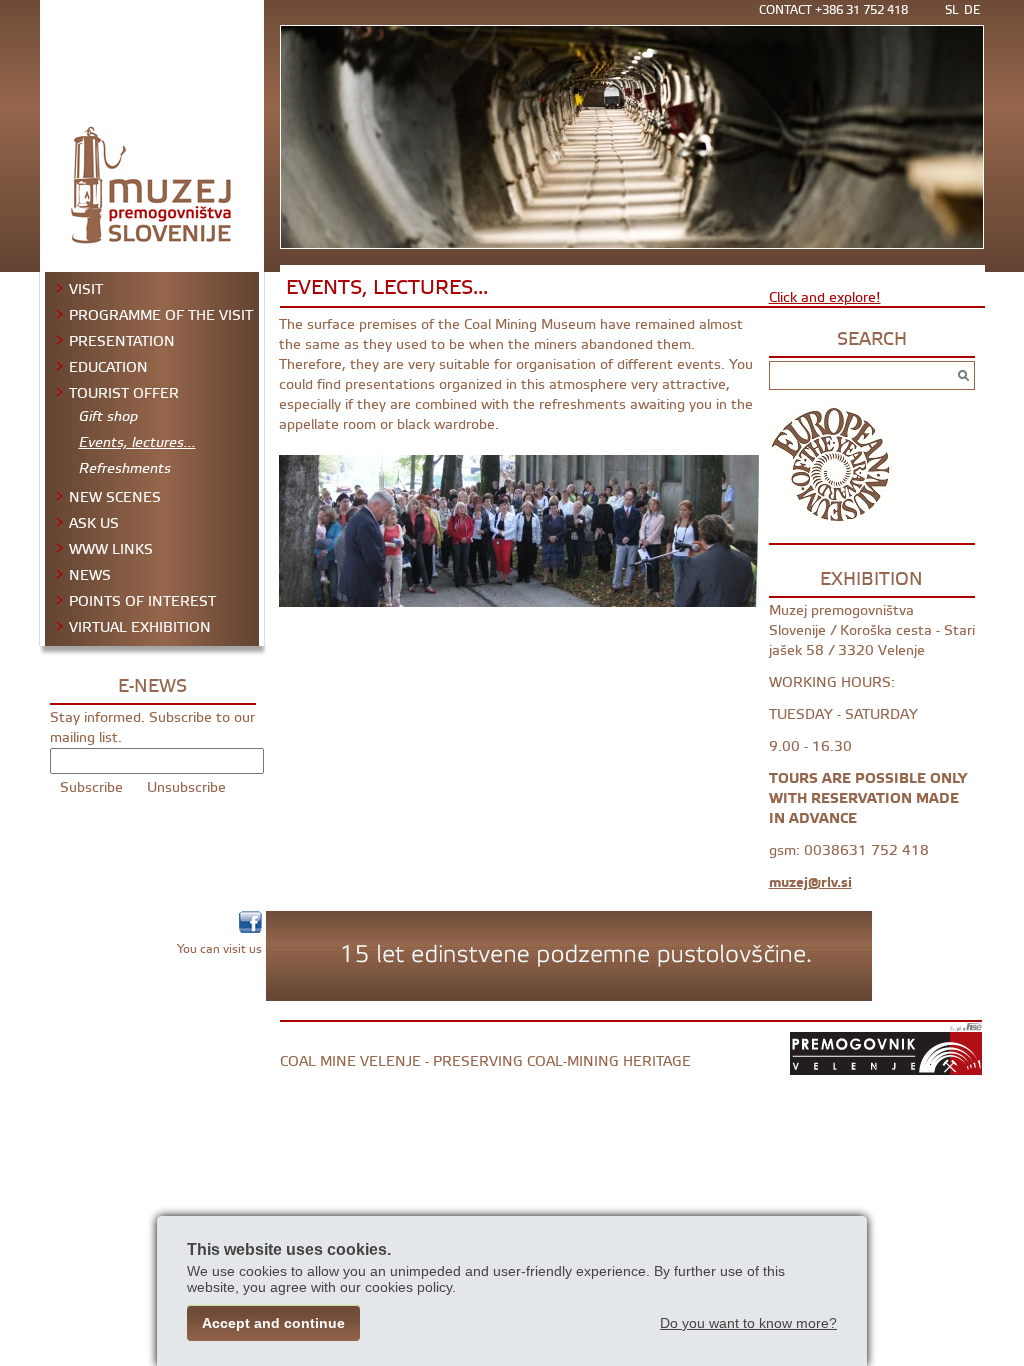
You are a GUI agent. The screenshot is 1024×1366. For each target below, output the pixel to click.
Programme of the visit (161, 316)
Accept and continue (273, 1323)
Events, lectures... (137, 445)
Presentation (122, 342)
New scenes (115, 498)
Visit (86, 290)
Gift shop (108, 419)
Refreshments (125, 471)
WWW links (111, 550)
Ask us (94, 524)
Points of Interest (142, 602)
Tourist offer (124, 394)
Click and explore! (825, 297)
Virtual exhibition (140, 628)
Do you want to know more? (748, 1323)
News (90, 576)
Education (108, 368)
